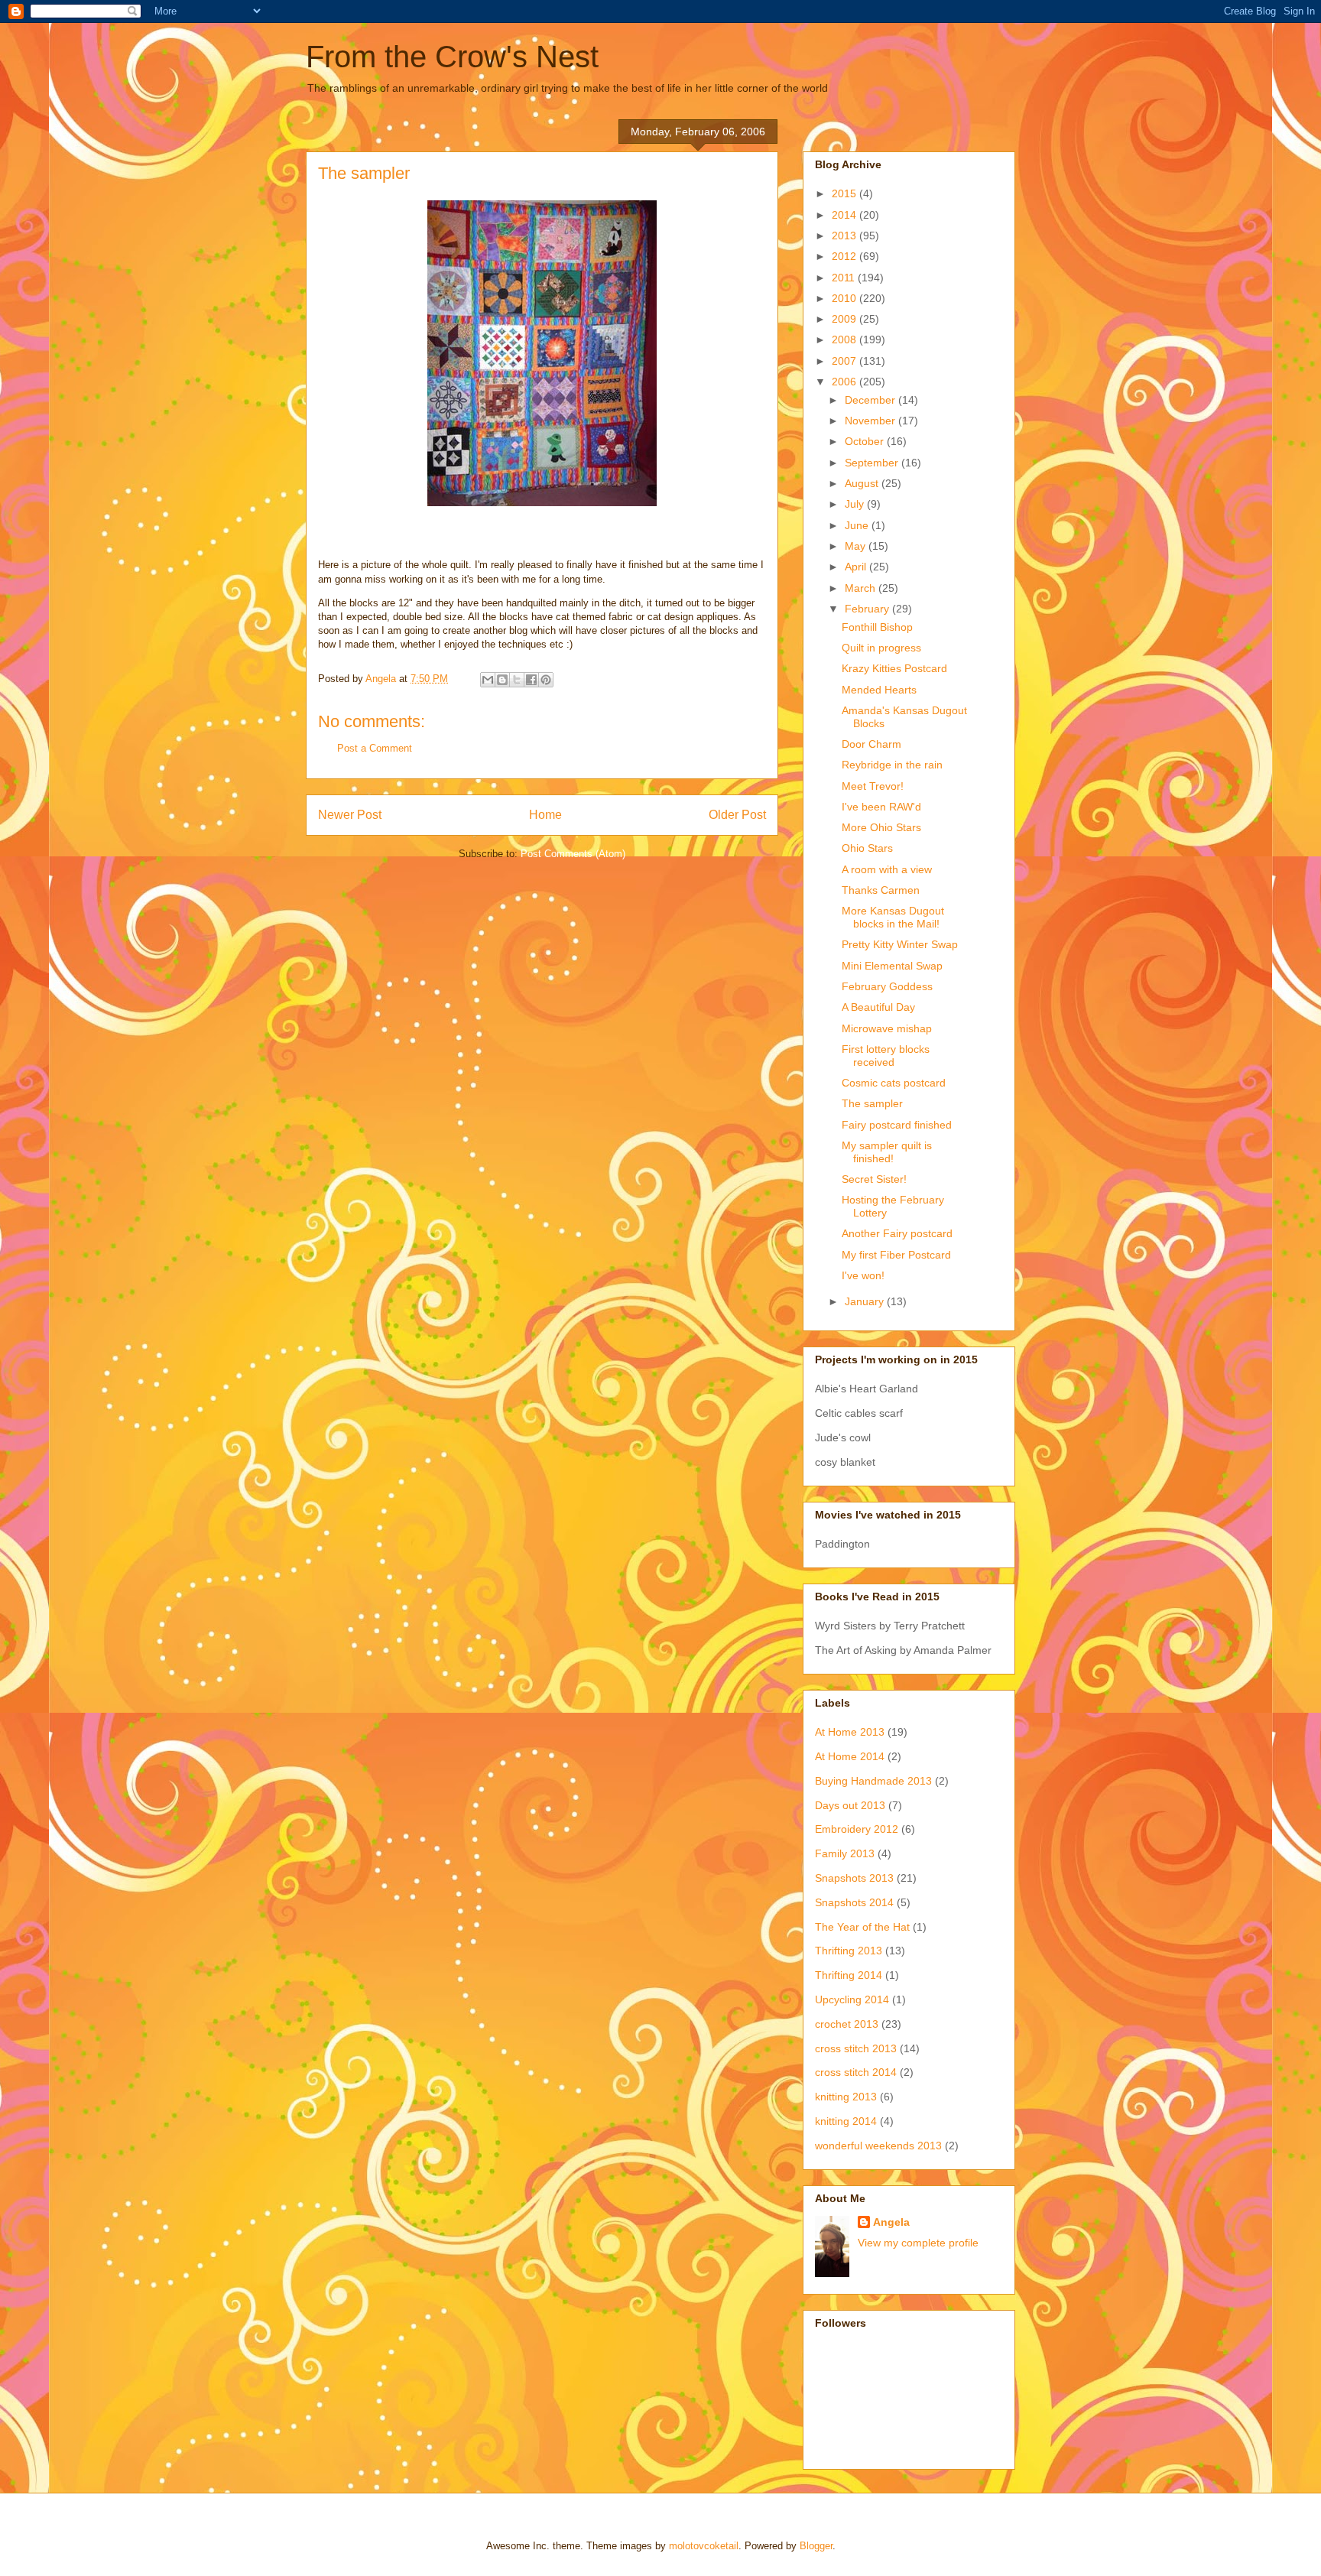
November (871, 421)
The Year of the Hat (862, 1927)
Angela (891, 2222)
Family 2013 (845, 1853)
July (856, 504)
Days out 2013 (850, 1805)
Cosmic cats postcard (894, 1083)
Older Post (737, 815)
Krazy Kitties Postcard (894, 668)
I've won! (863, 1275)
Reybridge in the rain (892, 765)
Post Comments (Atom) (573, 854)
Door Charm (871, 744)
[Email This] (488, 680)
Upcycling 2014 (852, 1999)
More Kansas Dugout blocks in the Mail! (893, 917)
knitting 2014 (846, 2121)
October (866, 441)
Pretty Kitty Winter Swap (900, 944)
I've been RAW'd (881, 807)
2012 (846, 256)
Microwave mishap (887, 1028)
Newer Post (350, 815)
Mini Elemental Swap (892, 966)
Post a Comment (375, 748)
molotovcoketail (704, 2546)
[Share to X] (517, 680)
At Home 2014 (850, 1756)
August (863, 483)
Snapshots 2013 (854, 1878)
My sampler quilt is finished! (887, 1152)
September (873, 463)
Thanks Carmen (881, 890)
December (871, 400)
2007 (846, 361)
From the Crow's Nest (452, 57)
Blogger (816, 2546)
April (857, 567)
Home (545, 815)
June (858, 525)
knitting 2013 (846, 2097)
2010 (846, 298)
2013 (846, 236)
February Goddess (887, 986)
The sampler (872, 1103)
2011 (845, 278)
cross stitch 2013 (856, 2048)
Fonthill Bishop (877, 627)
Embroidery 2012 (857, 1829)
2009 (846, 319)
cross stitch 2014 (856, 2072)
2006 (846, 382)
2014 (846, 215)
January (866, 1301)
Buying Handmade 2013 (873, 1781)
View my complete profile (918, 2243)
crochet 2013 (847, 2024)
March (862, 588)
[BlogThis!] (502, 680)
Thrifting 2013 (849, 1951)
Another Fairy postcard (897, 1233)
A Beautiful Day (878, 1007)
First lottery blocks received (886, 1056)
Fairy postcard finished (897, 1125)
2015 (846, 193)
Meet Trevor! (873, 786)
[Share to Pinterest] (546, 680)
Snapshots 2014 (854, 1902)
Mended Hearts (879, 690)
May (857, 546)
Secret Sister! (874, 1179)
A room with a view (887, 869)
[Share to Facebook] (531, 680)
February (868, 609)
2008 (846, 339)
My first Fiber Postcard (896, 1255)
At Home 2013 (850, 1732)
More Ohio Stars (881, 827)
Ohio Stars (867, 848)
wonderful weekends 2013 (878, 2146)
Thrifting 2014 (849, 1975)
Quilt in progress (881, 648)
